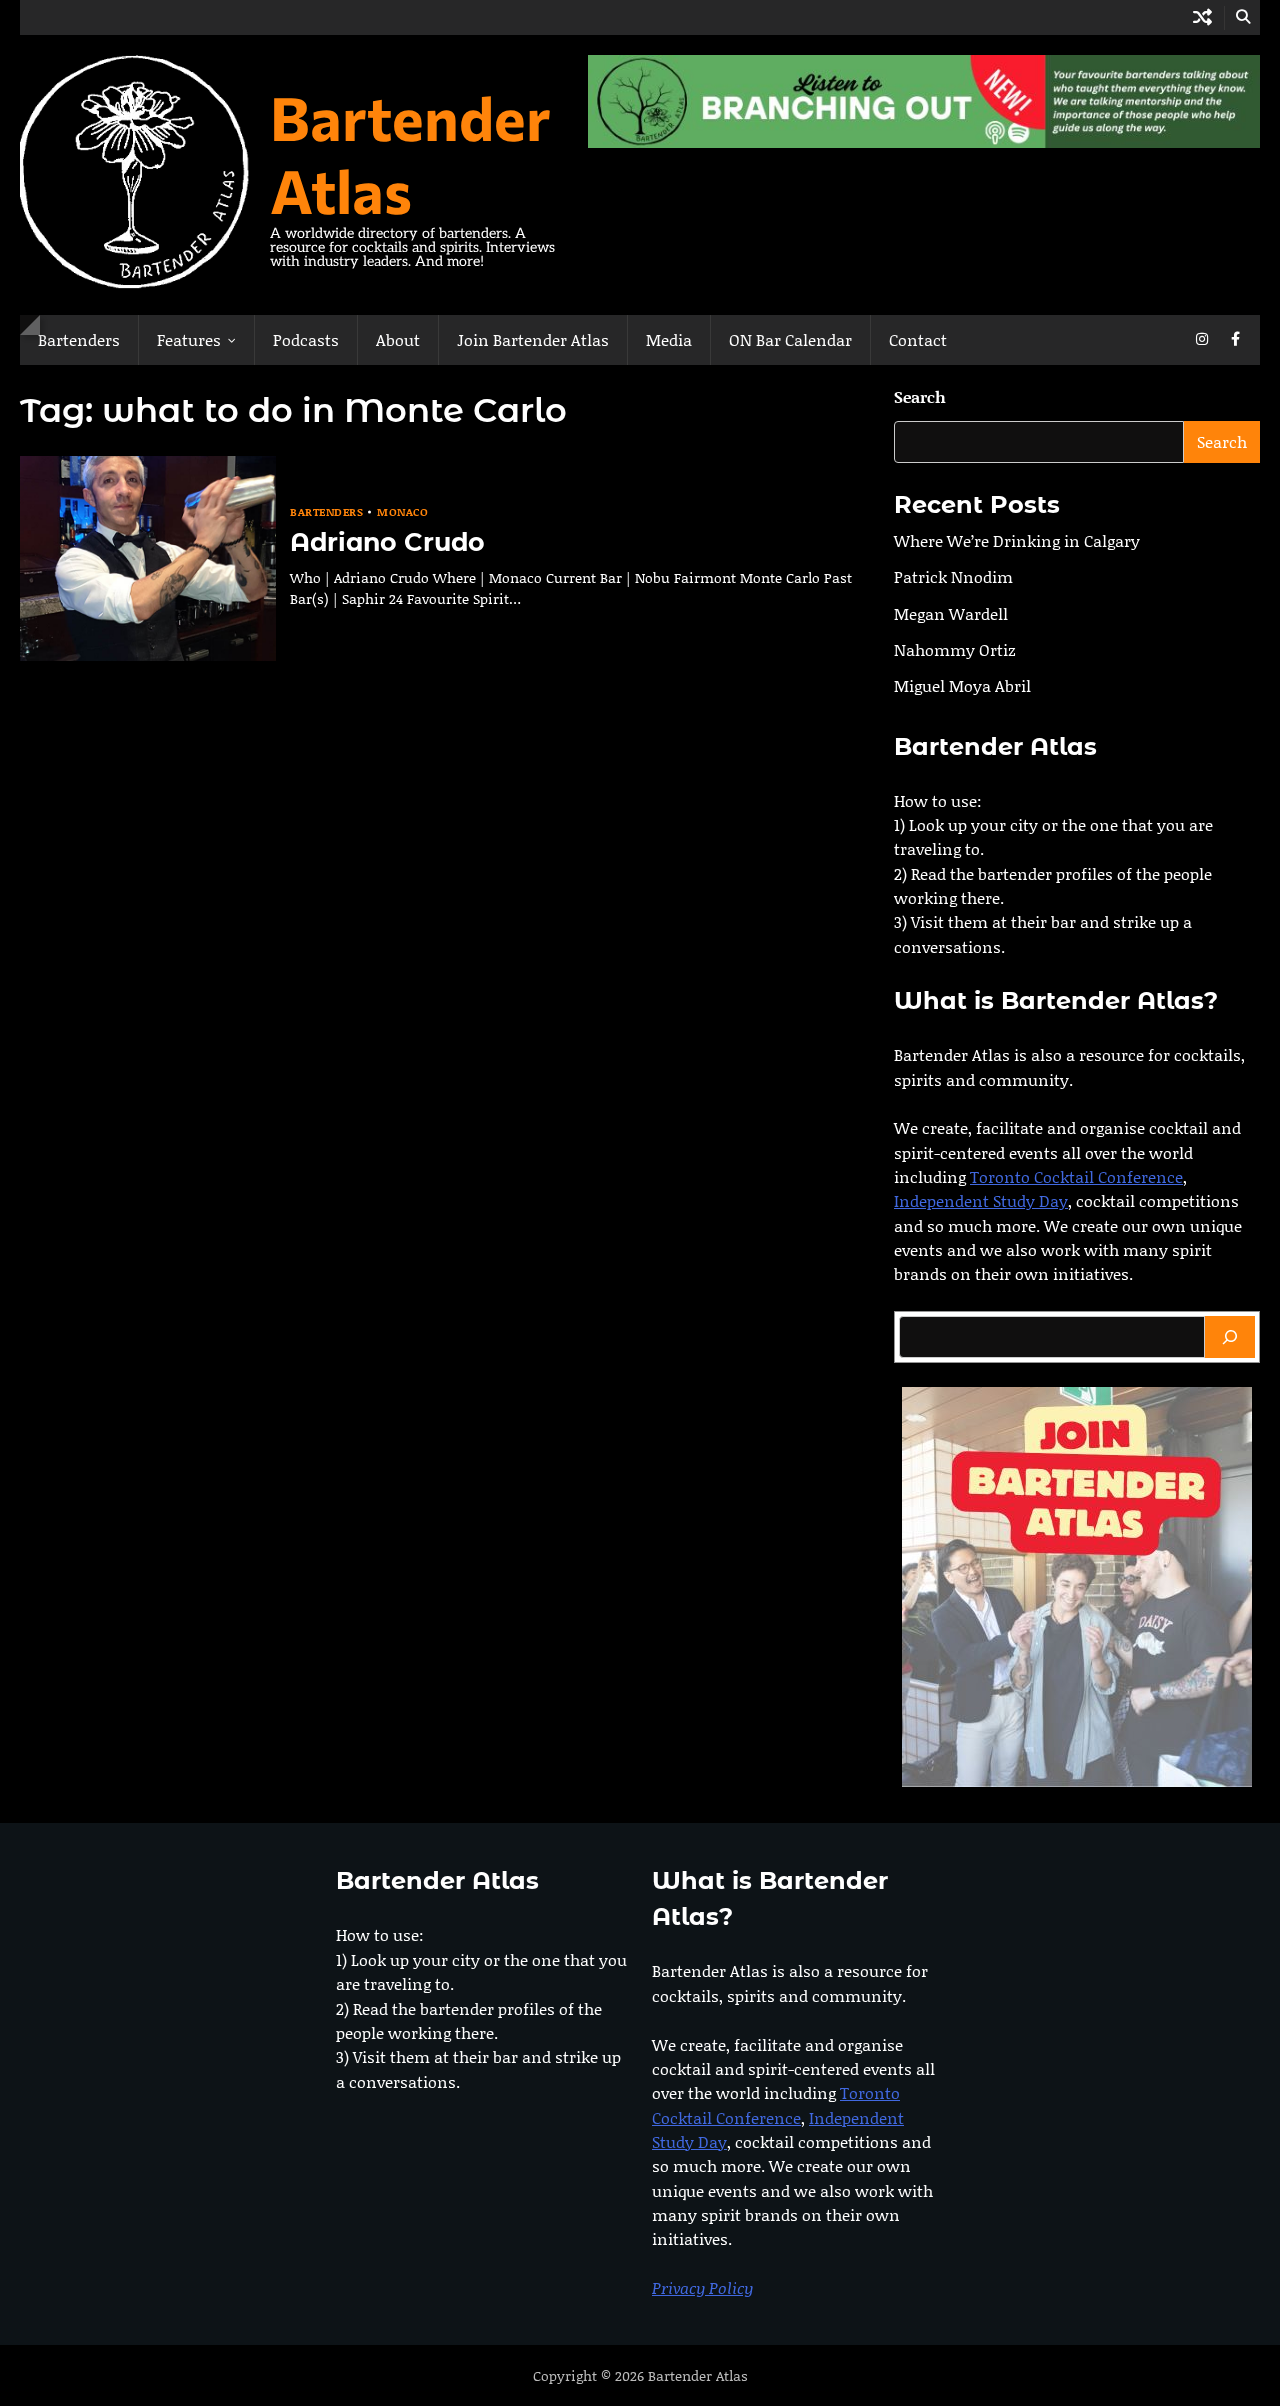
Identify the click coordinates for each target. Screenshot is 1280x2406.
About (398, 339)
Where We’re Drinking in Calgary (1017, 540)
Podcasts (306, 339)
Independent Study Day (981, 1201)
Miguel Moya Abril (962, 686)
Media (669, 339)
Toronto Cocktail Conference (1076, 1176)
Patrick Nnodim (953, 577)
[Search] (1230, 1337)
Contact (918, 339)
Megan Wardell (951, 613)
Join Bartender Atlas (533, 339)
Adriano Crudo (387, 542)
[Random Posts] (1202, 17)
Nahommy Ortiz (955, 649)
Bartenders (79, 339)
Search (920, 396)
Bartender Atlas (410, 153)
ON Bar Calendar (790, 339)
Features (189, 339)
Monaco (402, 512)
